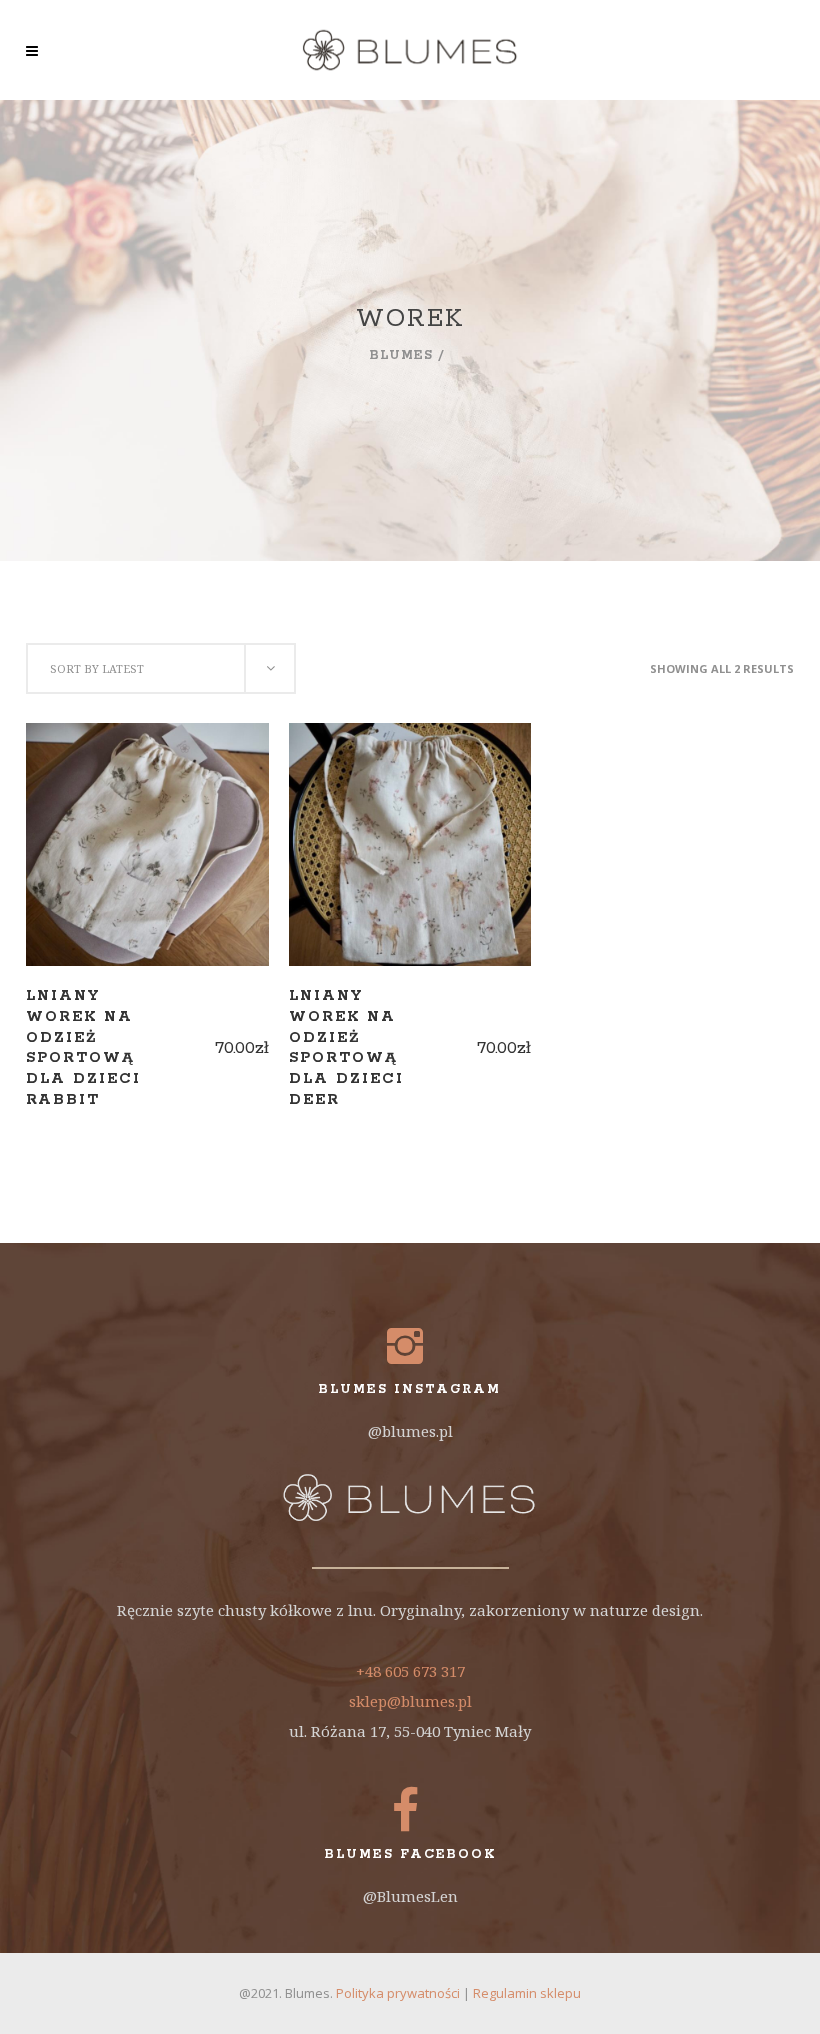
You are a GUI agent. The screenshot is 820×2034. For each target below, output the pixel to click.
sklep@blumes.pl (410, 1701)
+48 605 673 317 (410, 1671)
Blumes (401, 355)
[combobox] (161, 668)
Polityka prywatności (398, 1993)
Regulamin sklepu (527, 1993)
